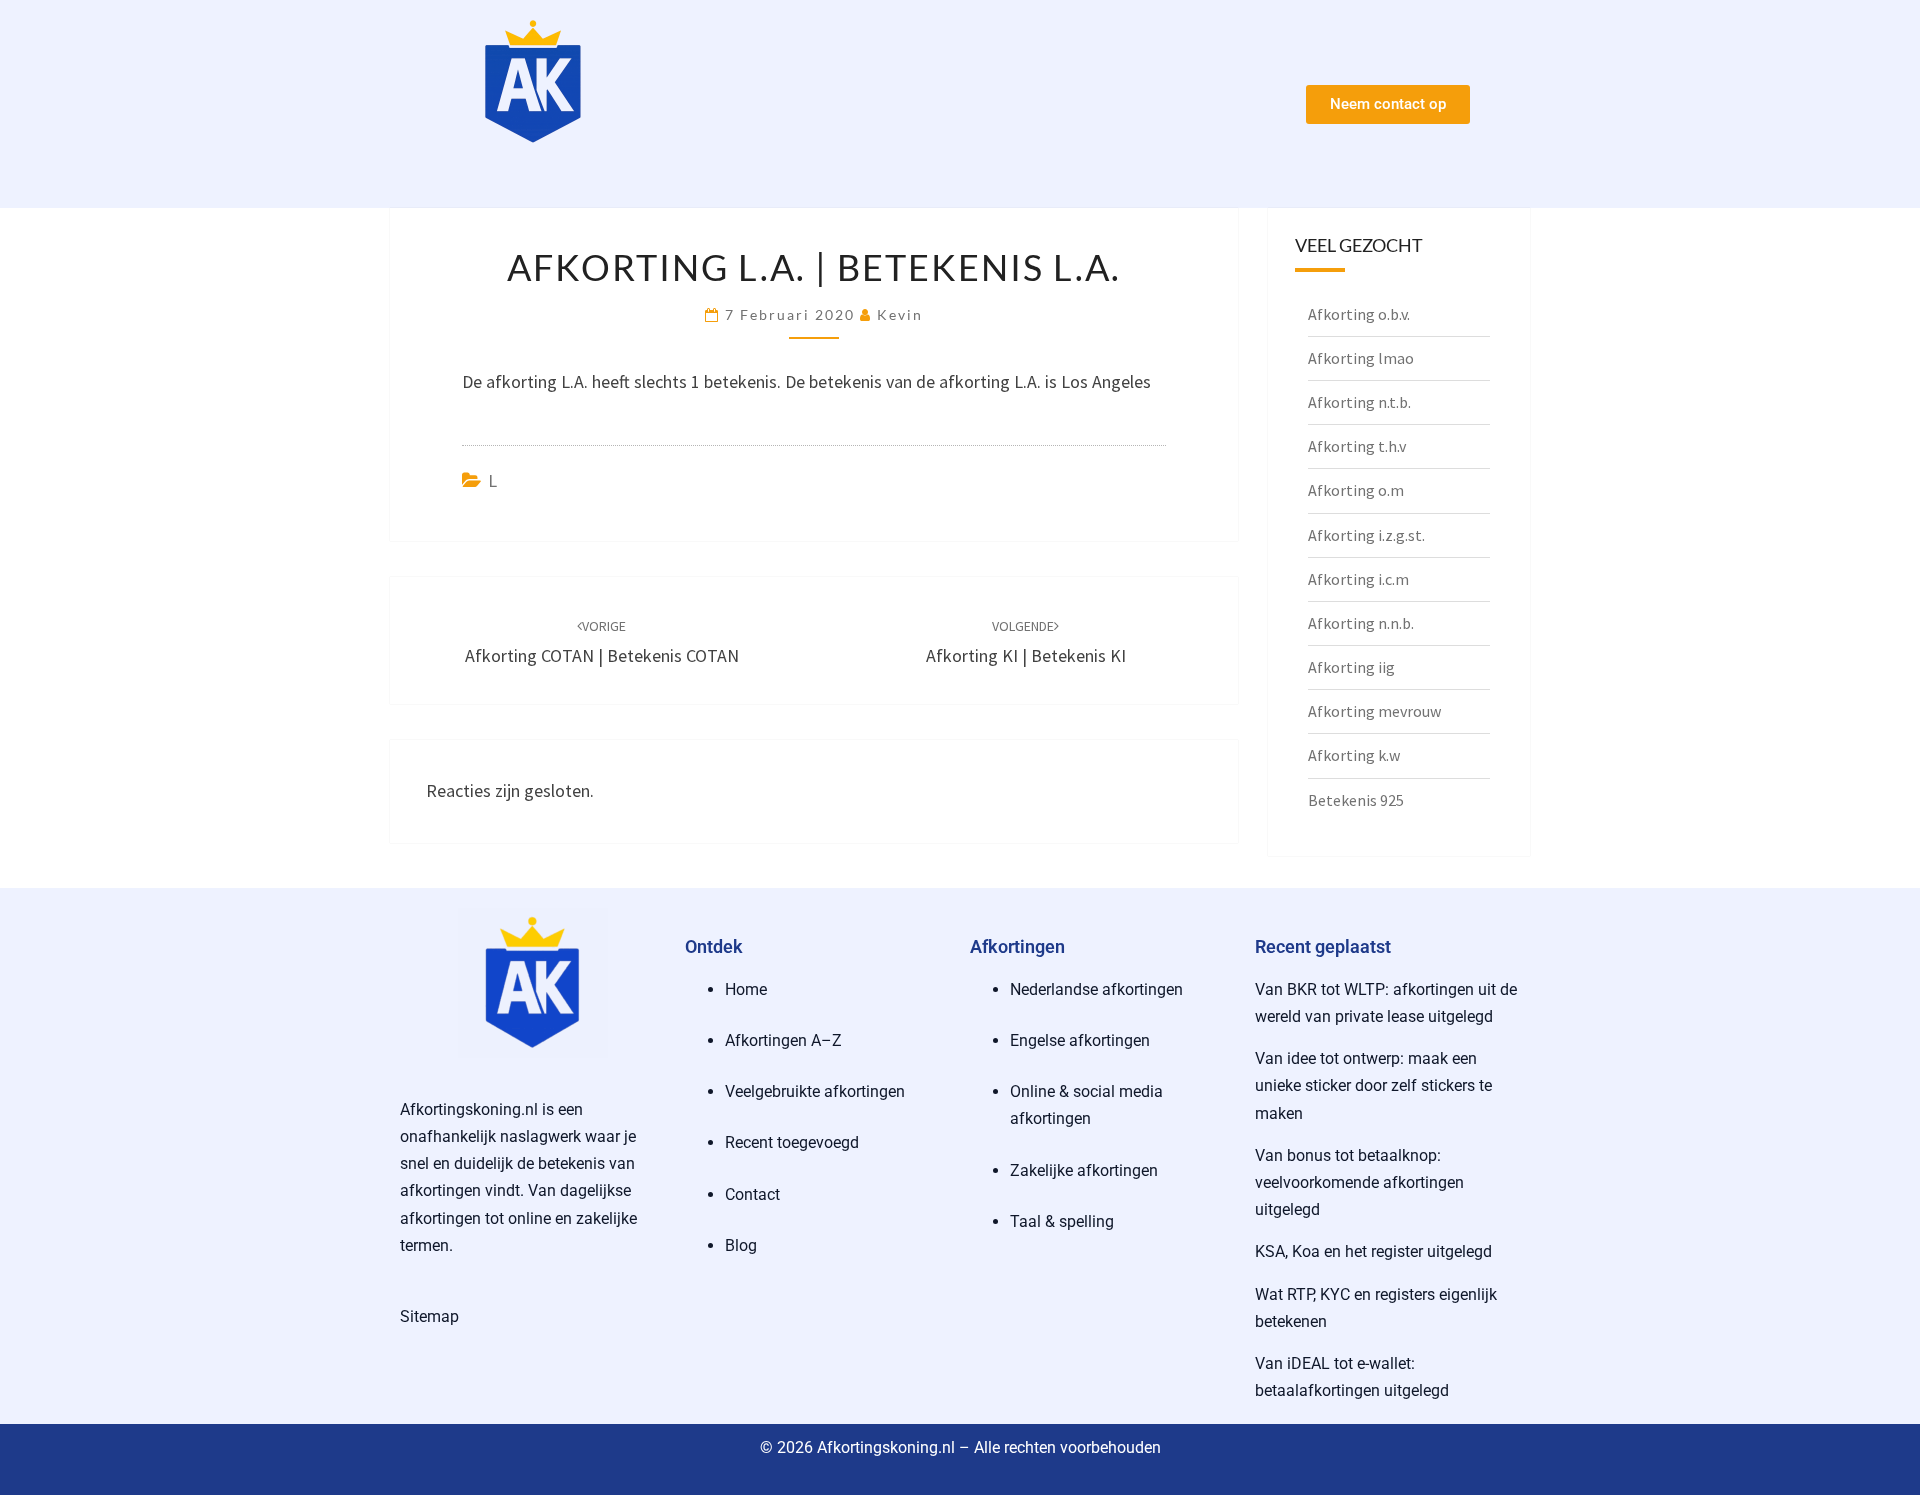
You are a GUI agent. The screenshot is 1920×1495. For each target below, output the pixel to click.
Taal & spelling (1062, 1221)
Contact (752, 1194)
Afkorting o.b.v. (1359, 314)
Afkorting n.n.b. (1361, 623)
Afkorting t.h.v (1357, 446)
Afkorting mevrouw (1374, 711)
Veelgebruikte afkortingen (815, 1091)
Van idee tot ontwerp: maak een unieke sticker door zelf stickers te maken (1373, 1085)
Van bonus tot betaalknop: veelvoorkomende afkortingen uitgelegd (1359, 1182)
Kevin (900, 314)
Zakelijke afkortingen (1084, 1170)
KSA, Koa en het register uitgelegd (1373, 1251)
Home (746, 989)
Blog (741, 1245)
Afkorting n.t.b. (1359, 402)
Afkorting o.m (1356, 490)
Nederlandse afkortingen (1096, 989)
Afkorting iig (1351, 667)
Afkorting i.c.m (1358, 579)
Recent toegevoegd (792, 1142)
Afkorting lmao (1361, 358)
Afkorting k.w (1354, 755)
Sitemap (429, 1316)
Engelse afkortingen (1080, 1040)
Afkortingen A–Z (783, 1040)
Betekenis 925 (1356, 800)
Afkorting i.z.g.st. (1366, 535)
